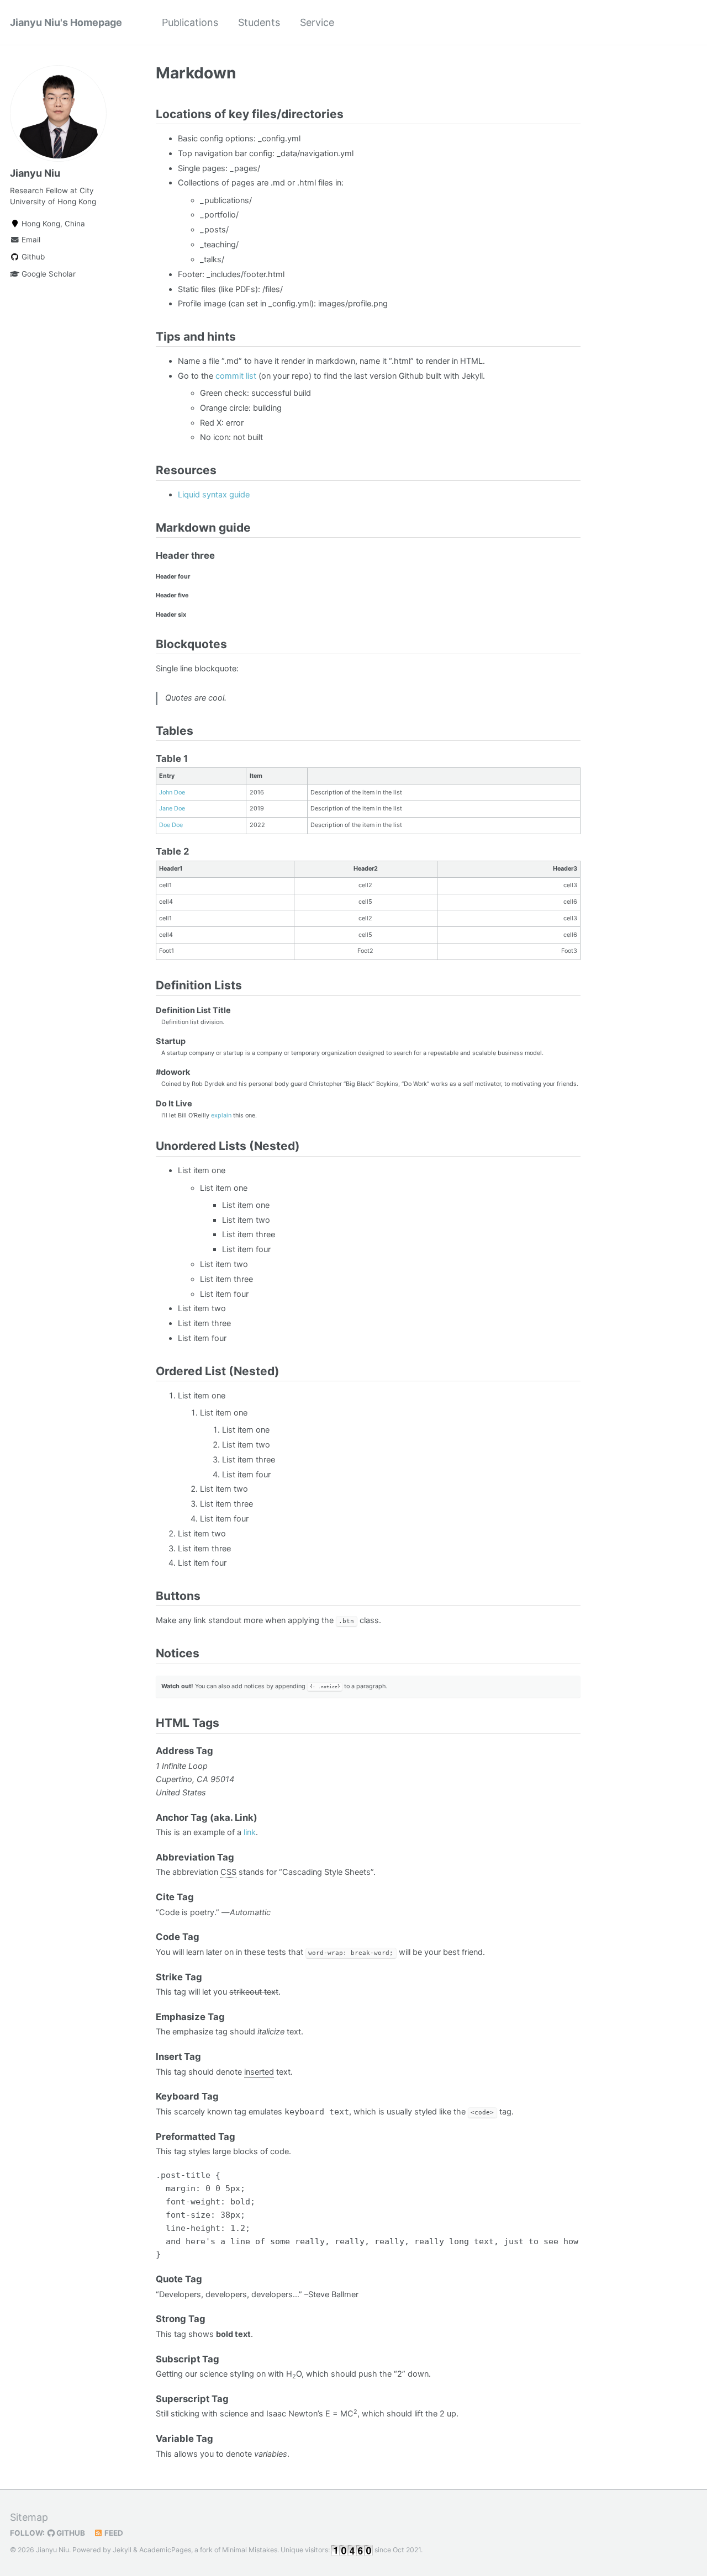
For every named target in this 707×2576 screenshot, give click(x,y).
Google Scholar (48, 274)
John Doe (172, 792)
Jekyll (122, 2550)
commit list (236, 376)
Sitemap (29, 2517)
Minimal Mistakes (250, 2550)
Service (317, 22)
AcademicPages (165, 2550)
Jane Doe (172, 808)
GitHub (70, 2533)
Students (259, 22)
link (250, 1832)
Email (30, 240)
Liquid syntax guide (214, 495)
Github (32, 257)
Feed (113, 2533)
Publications (190, 22)
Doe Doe (171, 825)
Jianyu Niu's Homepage (66, 22)
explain (221, 1115)
